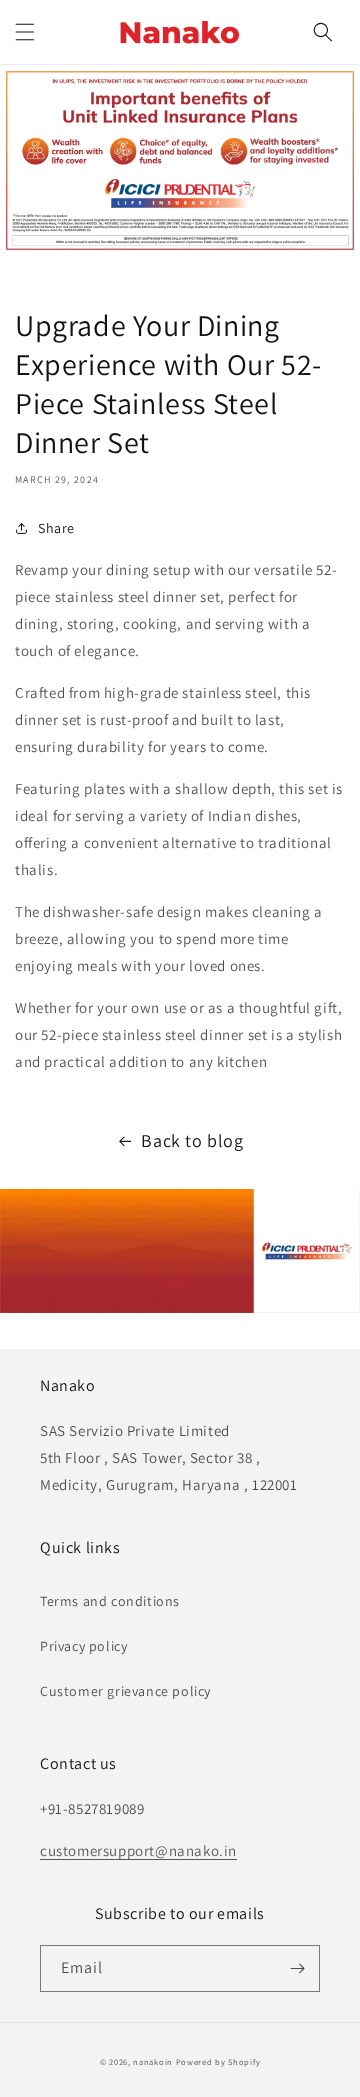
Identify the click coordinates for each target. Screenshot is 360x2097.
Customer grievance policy (125, 1691)
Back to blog (192, 1140)
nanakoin (153, 2061)
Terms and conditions (110, 1601)
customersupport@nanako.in (138, 1850)
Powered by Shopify (218, 2061)
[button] (25, 32)
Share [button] (56, 528)
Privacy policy (83, 1646)
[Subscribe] (297, 1968)
